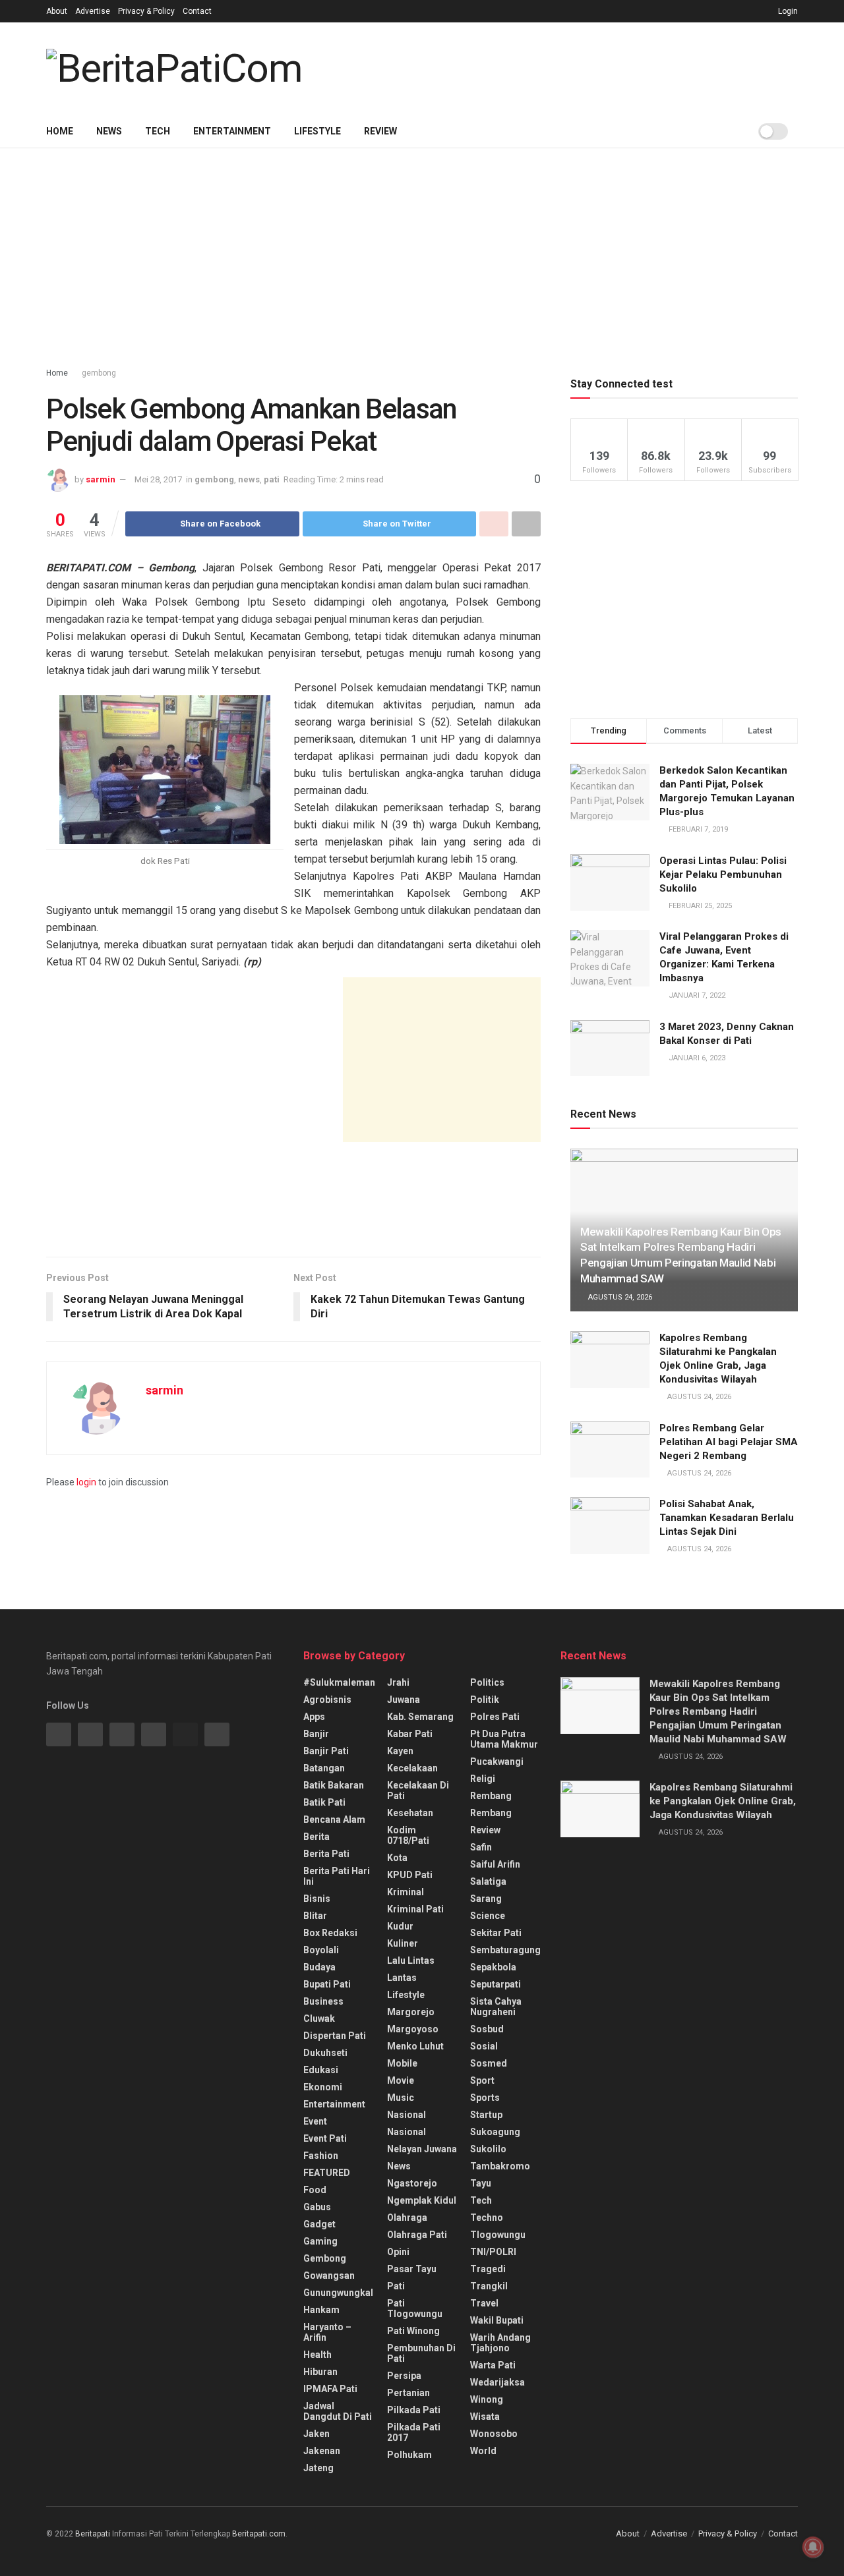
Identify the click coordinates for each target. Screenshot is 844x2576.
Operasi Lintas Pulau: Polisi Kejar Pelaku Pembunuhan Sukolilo (723, 874)
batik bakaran (334, 1785)
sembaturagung (505, 1950)
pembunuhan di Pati (421, 2353)
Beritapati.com (259, 2534)
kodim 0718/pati (408, 1835)
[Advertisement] (560, 67)
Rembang (491, 1813)
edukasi (321, 2070)
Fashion (321, 2156)
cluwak (319, 2018)
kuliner (403, 1943)
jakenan (322, 2451)
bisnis (317, 1899)
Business (323, 2001)
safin (481, 1847)
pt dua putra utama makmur (504, 1739)
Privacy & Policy (146, 11)
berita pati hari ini (337, 1876)
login (86, 1482)
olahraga (407, 2218)
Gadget (319, 2224)
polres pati (495, 1717)
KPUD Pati (410, 1875)
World (483, 2451)
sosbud (487, 2029)
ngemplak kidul (422, 2200)
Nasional (407, 2132)
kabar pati (410, 1734)
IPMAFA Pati (330, 2389)
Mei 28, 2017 (158, 479)
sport (482, 2080)
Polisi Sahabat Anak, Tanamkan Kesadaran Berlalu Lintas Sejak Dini (727, 1518)
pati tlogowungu (415, 2308)
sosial (484, 2046)
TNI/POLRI (493, 2252)
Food (315, 2190)
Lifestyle (317, 131)
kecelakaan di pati (418, 1790)
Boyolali (321, 1950)
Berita (316, 1837)
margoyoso (413, 2029)
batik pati (324, 1802)
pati (272, 479)
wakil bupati (497, 2320)
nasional (407, 2115)
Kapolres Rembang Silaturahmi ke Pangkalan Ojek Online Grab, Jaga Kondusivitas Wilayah (723, 1801)
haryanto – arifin (327, 2332)
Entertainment (232, 131)
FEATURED (327, 2173)
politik (485, 1700)
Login (787, 11)
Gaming (320, 2241)
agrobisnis (327, 1700)
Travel (484, 2303)
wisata (485, 2417)
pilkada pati (414, 2410)
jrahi (398, 1682)
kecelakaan (412, 1768)
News (109, 131)
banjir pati (326, 1751)
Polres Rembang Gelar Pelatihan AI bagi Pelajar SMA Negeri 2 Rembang (729, 1442)
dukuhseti (325, 2053)
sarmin (101, 479)
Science (488, 1916)
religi (483, 1779)
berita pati (326, 1854)
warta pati (493, 2365)
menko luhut (415, 2046)
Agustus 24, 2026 (619, 1297)
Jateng (318, 2468)
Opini (398, 2252)
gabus (317, 2207)
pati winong (413, 2331)
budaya (319, 1967)
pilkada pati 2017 (414, 2432)
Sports (485, 2098)
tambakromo (500, 2166)
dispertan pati (335, 2036)
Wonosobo (494, 2434)
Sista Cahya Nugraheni (496, 2007)
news (249, 479)
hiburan (320, 2372)
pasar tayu (412, 2269)
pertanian (408, 2393)
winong (487, 2399)
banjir (316, 1734)
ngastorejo (412, 2183)
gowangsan (329, 2275)
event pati (325, 2138)
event (315, 2121)
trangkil (489, 2286)
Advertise (93, 11)
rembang (491, 1796)
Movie (401, 2080)
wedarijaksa (497, 2382)
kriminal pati (415, 1909)
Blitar (315, 1916)
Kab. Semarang (420, 1717)
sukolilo (488, 2149)
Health (317, 2355)
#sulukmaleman (339, 1682)
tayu (481, 2183)
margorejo (411, 2012)
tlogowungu (498, 2235)
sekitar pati (496, 1933)
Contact (197, 11)
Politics (487, 1682)
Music (401, 2098)
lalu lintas (411, 1961)
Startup (486, 2115)
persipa (404, 2376)
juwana (404, 1700)
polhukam (409, 2455)
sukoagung (495, 2132)
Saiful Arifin (495, 1864)
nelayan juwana (422, 2149)
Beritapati (93, 2534)
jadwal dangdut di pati (338, 2411)
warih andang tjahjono (500, 2343)
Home (60, 131)
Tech (158, 131)
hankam (321, 2310)
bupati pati (327, 1984)
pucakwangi (497, 1761)
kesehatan (410, 1813)
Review (380, 131)
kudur (400, 1926)
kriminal (406, 1892)
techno (487, 2218)
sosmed (489, 2063)
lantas (402, 1978)
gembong (99, 373)
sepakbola (493, 1967)
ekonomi (323, 2087)
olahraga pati (417, 2235)
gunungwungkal (338, 2293)
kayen (400, 1751)
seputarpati (496, 1984)
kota (397, 1858)
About (57, 11)
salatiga (488, 1881)
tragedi (488, 2269)
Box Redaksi (330, 1933)
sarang (486, 1899)
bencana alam (334, 1819)
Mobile (402, 2063)
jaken (316, 2434)
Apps (314, 1717)
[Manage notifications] (813, 2547)
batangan (324, 1768)
